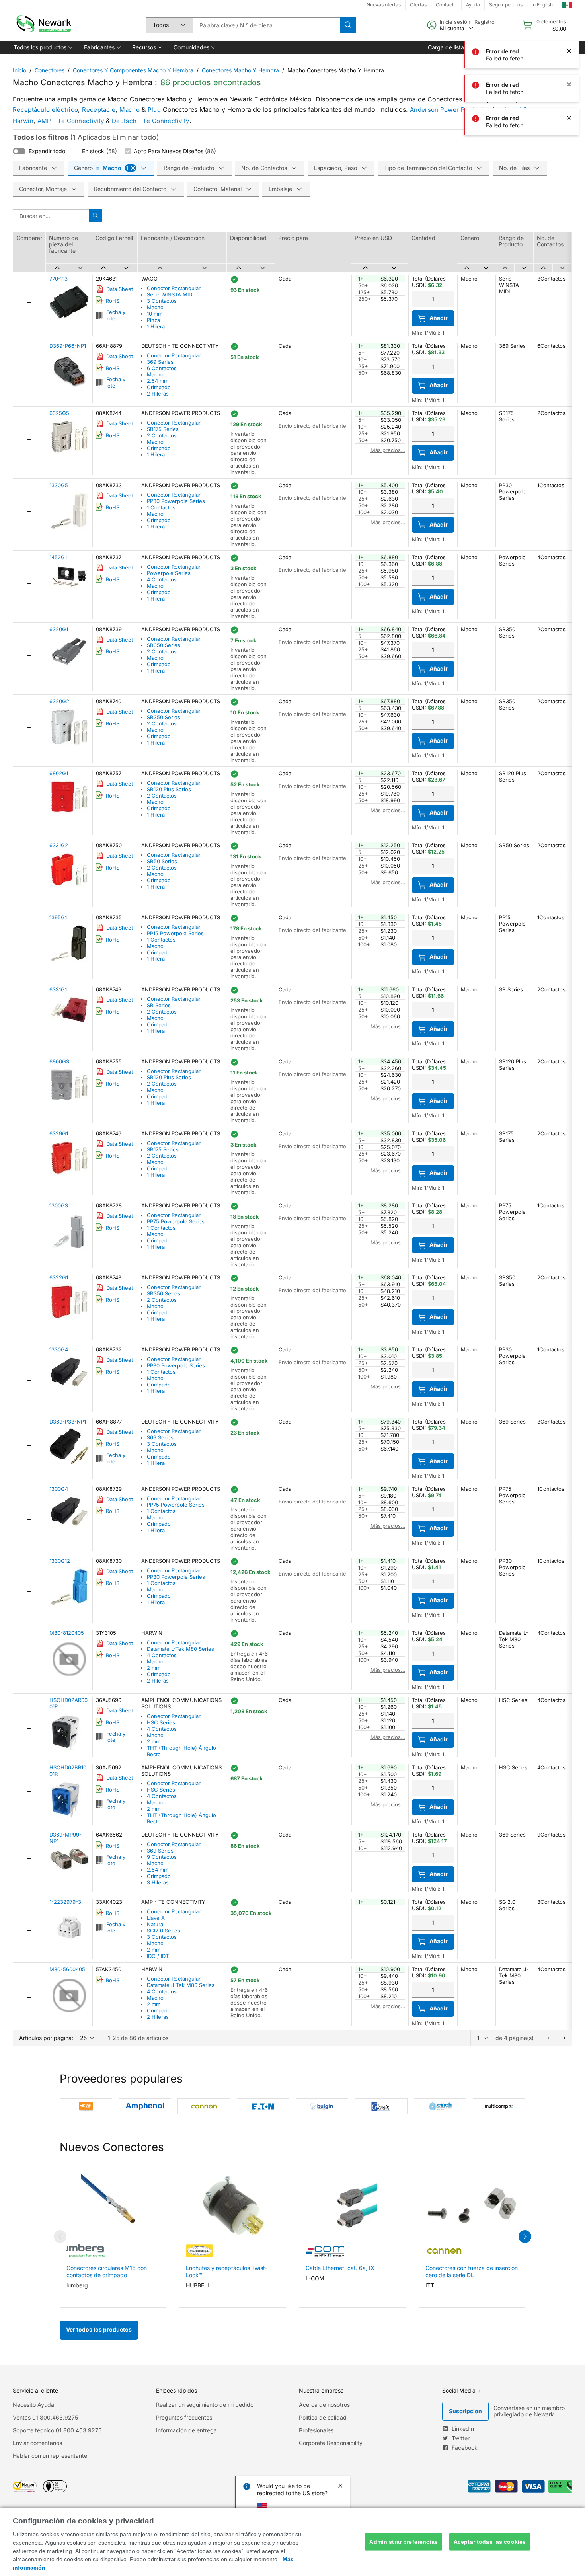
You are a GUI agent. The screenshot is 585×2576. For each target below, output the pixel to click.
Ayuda (473, 5)
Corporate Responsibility (331, 2443)
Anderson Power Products (449, 110)
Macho (130, 110)
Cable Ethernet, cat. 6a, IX (340, 2268)
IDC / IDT (158, 1956)
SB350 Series (164, 645)
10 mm (155, 314)
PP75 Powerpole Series (176, 1221)
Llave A (156, 1918)
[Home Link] (43, 25)
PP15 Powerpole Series (175, 933)
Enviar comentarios (37, 2443)
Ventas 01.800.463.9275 (45, 2417)
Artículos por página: (46, 2038)
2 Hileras (158, 394)
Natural (156, 1924)
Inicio (19, 70)
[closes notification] (569, 51)
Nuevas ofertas (384, 5)
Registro (485, 22)
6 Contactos (162, 368)
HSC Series (161, 1722)
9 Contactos (162, 1857)
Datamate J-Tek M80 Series (181, 1985)
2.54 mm (158, 381)
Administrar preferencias (403, 2542)
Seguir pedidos (506, 5)
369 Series (160, 362)
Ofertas (418, 5)
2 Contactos (162, 435)
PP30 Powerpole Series (176, 501)
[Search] (348, 25)
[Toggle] (19, 151)
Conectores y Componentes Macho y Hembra (133, 70)
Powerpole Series (169, 573)
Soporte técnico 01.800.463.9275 (57, 2430)
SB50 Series (162, 861)
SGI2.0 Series (164, 1931)
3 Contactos (162, 301)
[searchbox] (266, 25)
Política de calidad (323, 2417)
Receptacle (99, 110)
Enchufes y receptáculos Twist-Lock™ (227, 2271)
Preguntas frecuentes (184, 2417)
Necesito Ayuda (33, 2405)
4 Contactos (162, 579)
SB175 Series (163, 429)
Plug (154, 110)
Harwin (23, 121)
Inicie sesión (455, 22)
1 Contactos (161, 507)
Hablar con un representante (50, 2456)
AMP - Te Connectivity (71, 121)
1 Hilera (156, 326)
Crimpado (159, 387)
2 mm (154, 1668)
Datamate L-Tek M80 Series (180, 1649)
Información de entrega (186, 2430)
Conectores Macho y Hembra (240, 70)
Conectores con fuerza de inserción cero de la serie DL (472, 2271)
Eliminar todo (134, 137)
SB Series (159, 1005)
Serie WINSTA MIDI (170, 294)
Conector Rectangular (174, 288)
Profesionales (316, 2430)
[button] (42, 47)
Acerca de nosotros (324, 2405)
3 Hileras (158, 1882)
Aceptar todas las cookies (490, 2542)
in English (542, 5)
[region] (292, 2542)
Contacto (446, 5)
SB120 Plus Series (169, 789)
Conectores (50, 70)
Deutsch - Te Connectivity (151, 121)
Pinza (153, 320)
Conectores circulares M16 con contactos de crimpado (107, 2271)
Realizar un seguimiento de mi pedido (205, 2405)
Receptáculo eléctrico (45, 110)
